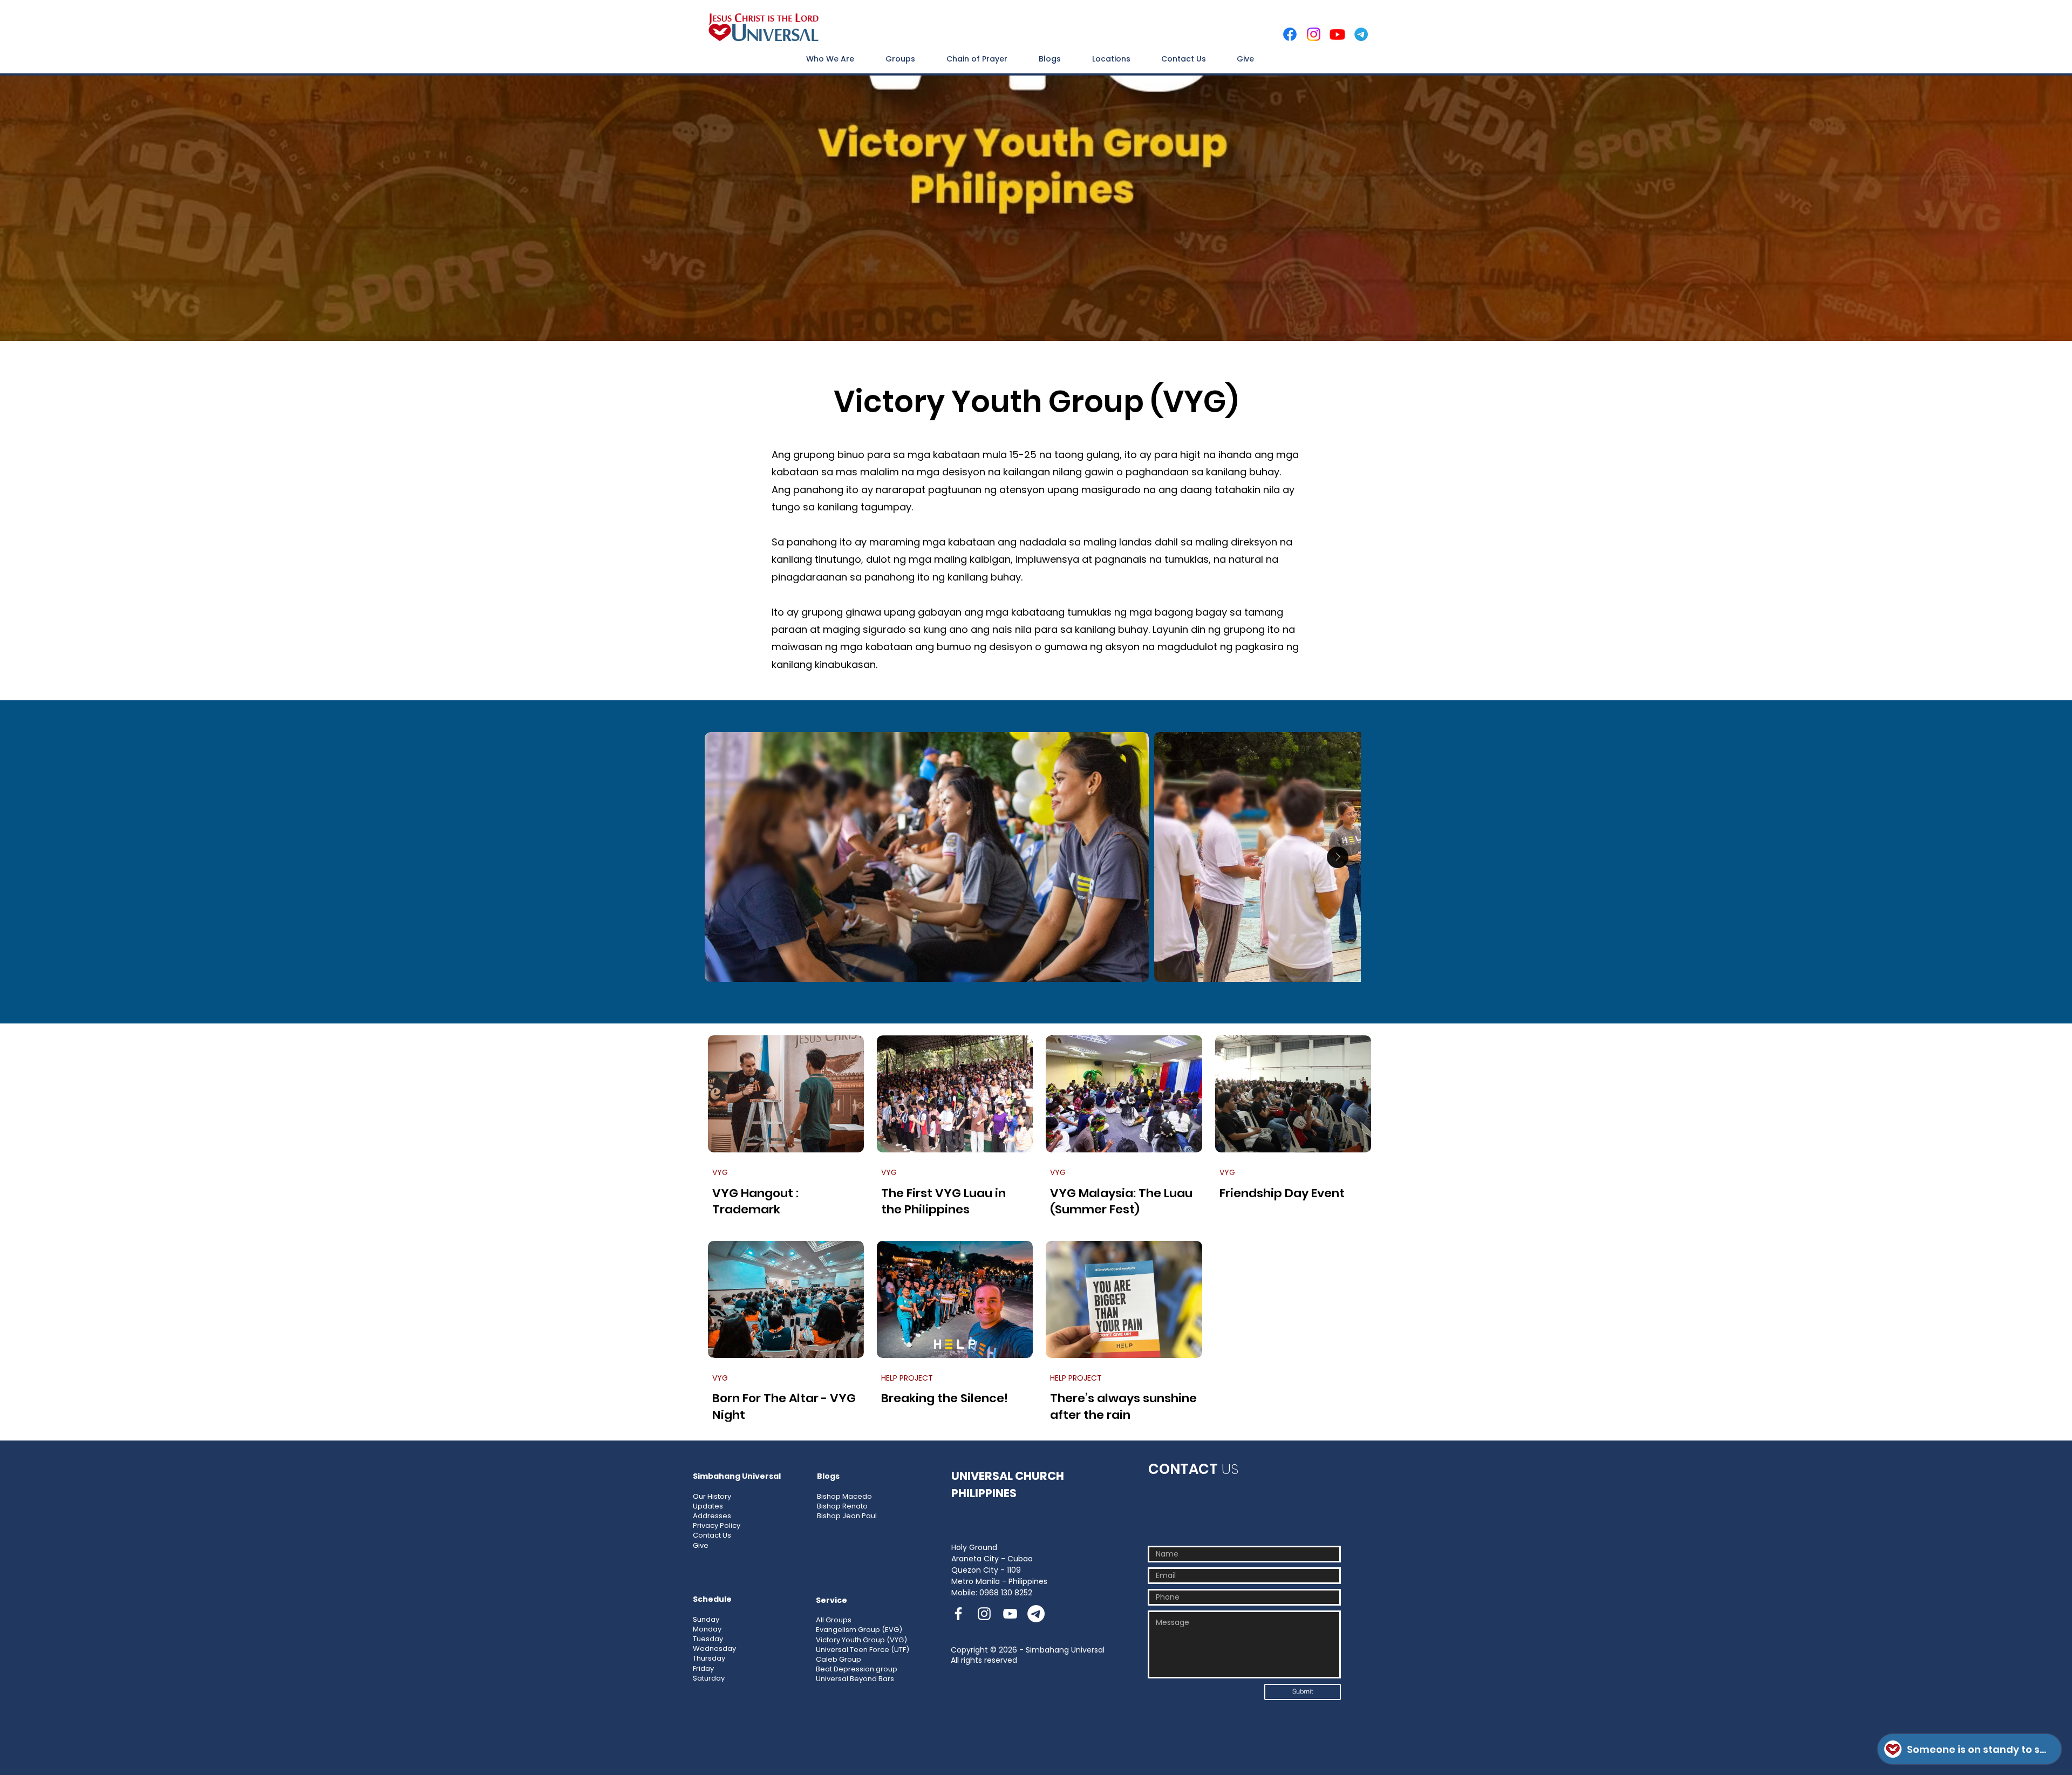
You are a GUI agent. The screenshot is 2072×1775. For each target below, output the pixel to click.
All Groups (834, 1620)
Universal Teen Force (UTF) (863, 1650)
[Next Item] (1338, 857)
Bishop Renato (842, 1506)
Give (701, 1545)
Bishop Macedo (844, 1496)
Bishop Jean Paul (847, 1516)
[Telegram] (1036, 1614)
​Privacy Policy (717, 1525)
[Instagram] (1314, 34)
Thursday (709, 1658)
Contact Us (712, 1535)
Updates (708, 1506)
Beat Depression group (857, 1669)
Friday (703, 1668)
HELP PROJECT (907, 1378)
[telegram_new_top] (1361, 34)
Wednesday (714, 1648)
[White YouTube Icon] (1010, 1614)
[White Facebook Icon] (958, 1614)
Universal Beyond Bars (855, 1679)
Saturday (709, 1678)
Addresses (712, 1516)
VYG (720, 1173)
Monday (707, 1629)
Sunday (706, 1619)
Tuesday (708, 1639)
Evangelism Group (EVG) (859, 1630)
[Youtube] (1337, 34)
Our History (712, 1496)
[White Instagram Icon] (984, 1614)
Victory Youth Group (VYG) (861, 1640)
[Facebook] (1290, 34)
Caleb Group (839, 1659)
